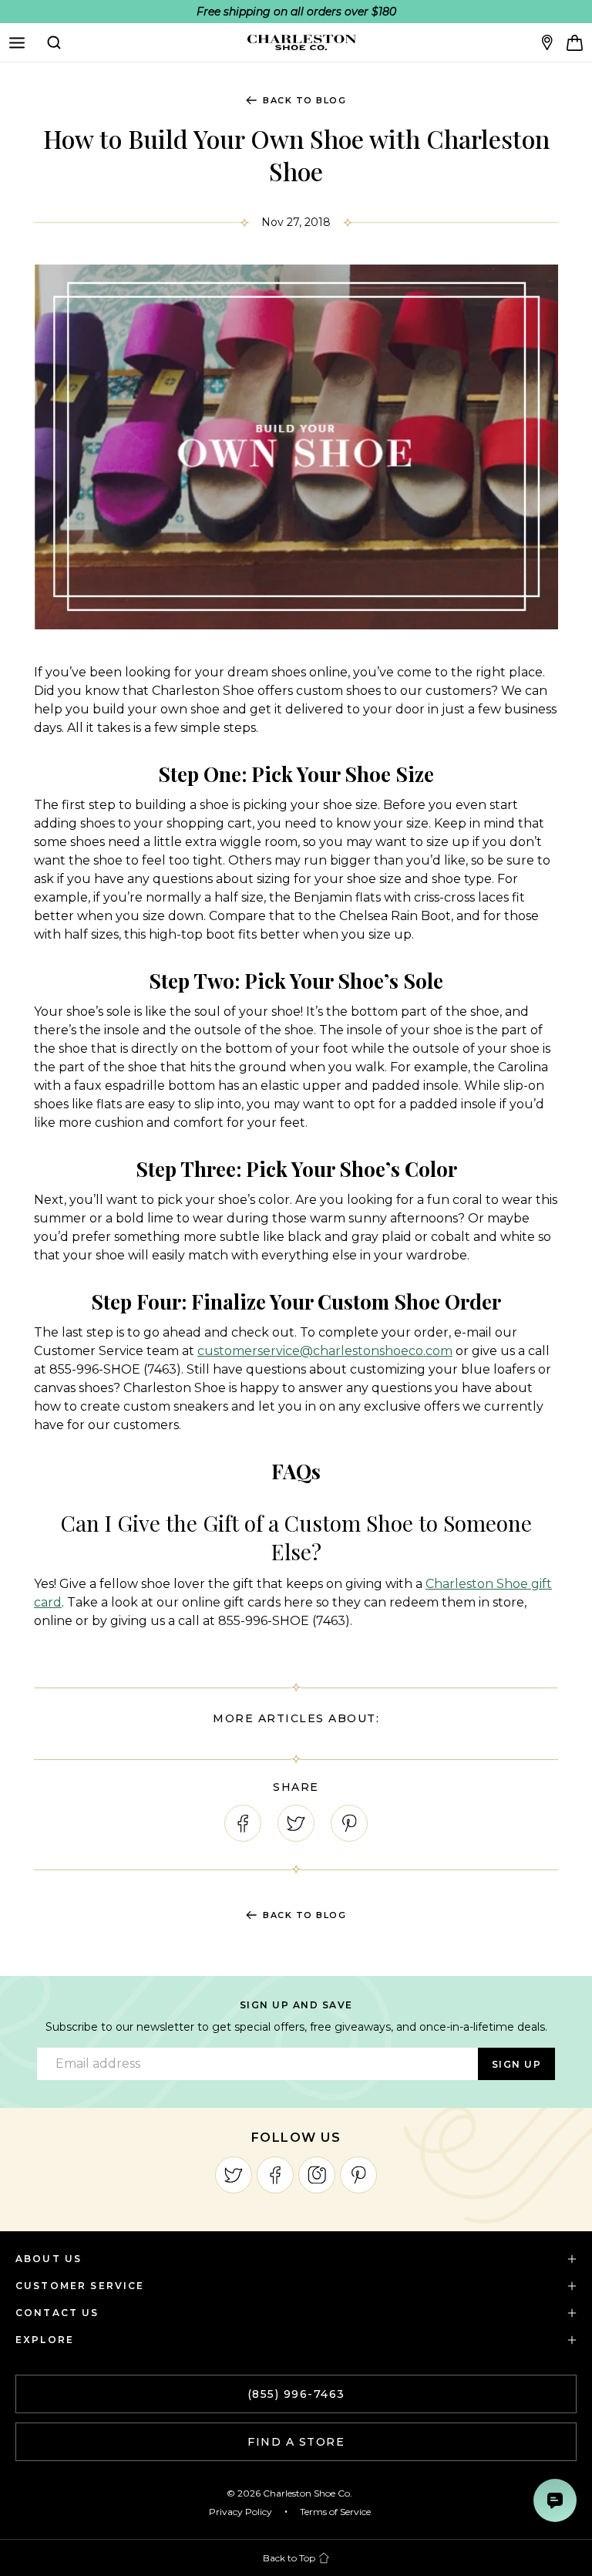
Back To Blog (304, 100)
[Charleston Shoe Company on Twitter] (234, 2175)
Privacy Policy (240, 2512)
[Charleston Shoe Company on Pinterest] (358, 2175)
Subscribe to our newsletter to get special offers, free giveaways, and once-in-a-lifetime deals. (296, 2027)
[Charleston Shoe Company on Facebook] (275, 2175)
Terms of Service (335, 2512)
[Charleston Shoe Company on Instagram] (317, 2175)
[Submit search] (54, 42)
